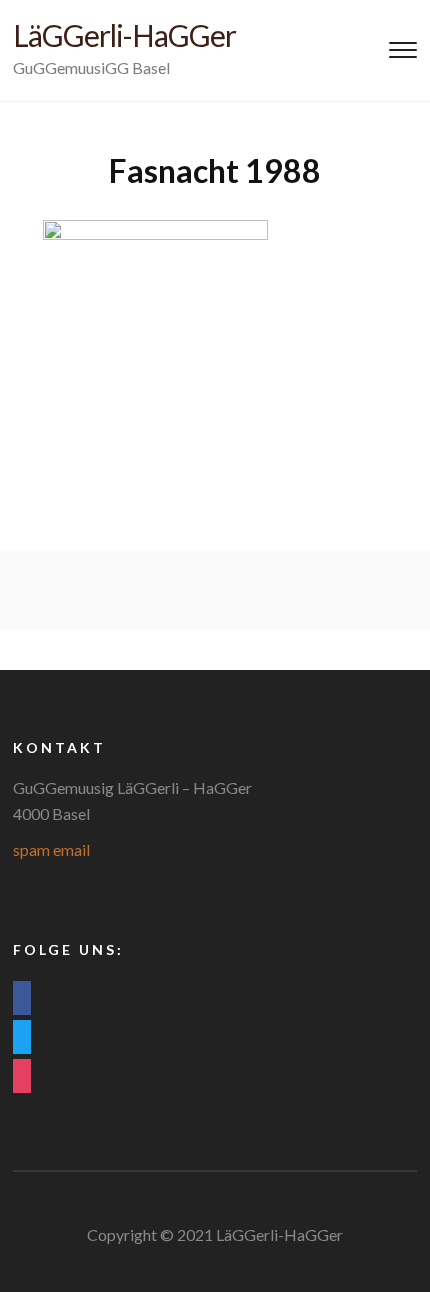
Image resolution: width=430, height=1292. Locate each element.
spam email (51, 849)
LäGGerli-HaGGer (124, 35)
